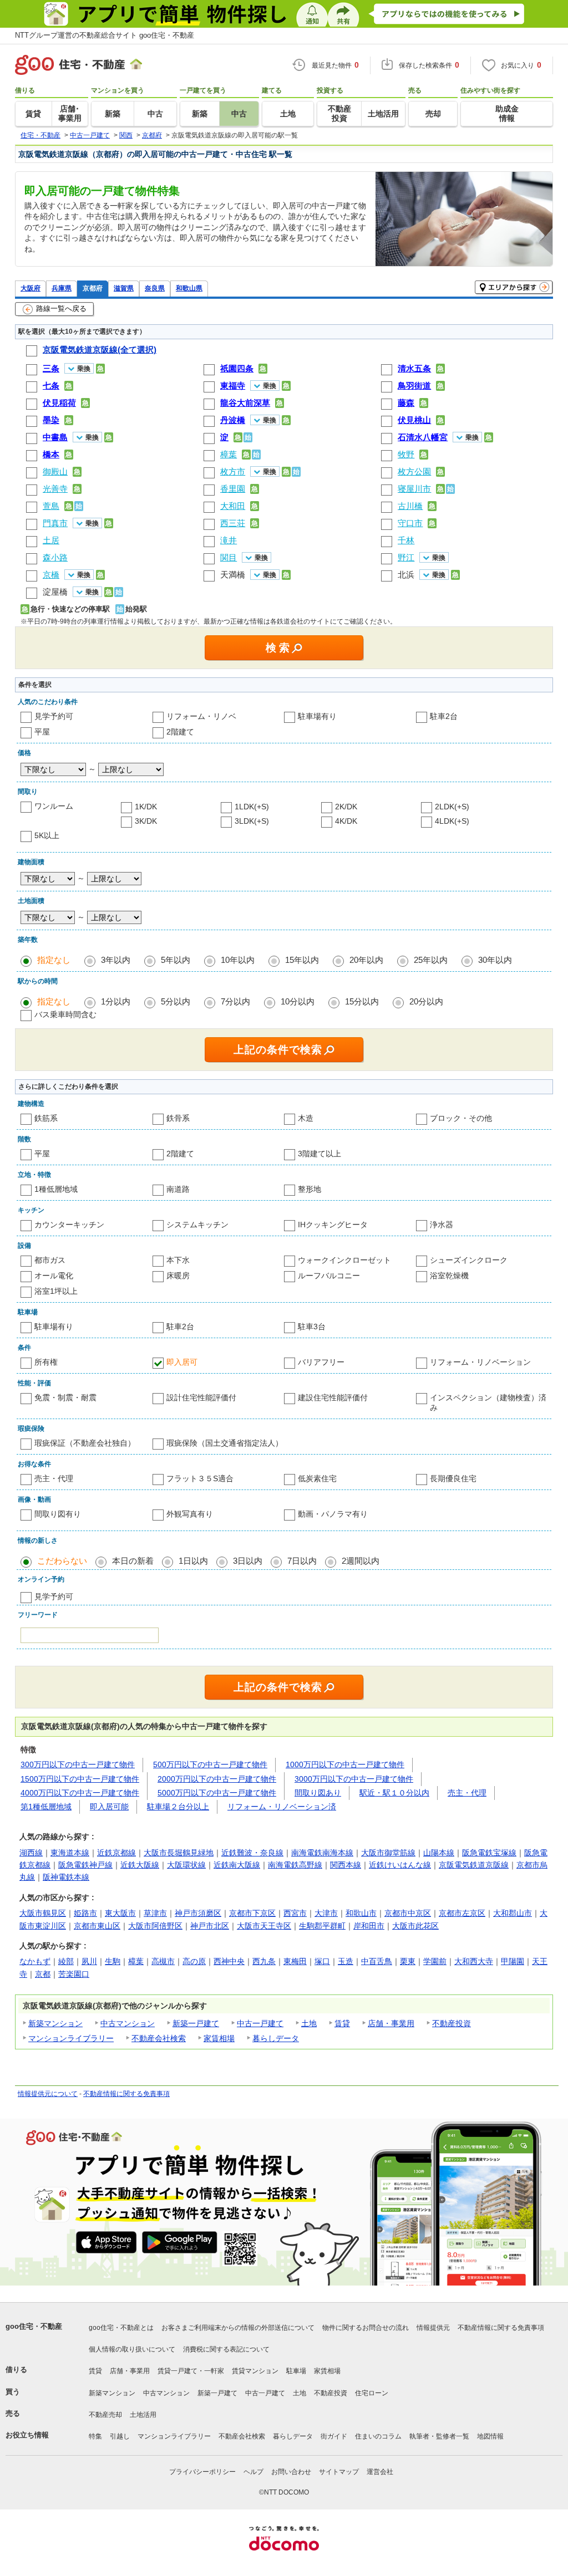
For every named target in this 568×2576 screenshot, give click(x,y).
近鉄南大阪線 (237, 1865)
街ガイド (334, 2436)
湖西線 (31, 1853)
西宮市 (295, 1913)
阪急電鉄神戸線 (85, 1865)
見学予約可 (54, 716)
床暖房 (178, 1276)
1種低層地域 (56, 1189)
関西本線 (346, 1865)
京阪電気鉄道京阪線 (474, 1865)
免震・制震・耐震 (65, 1397)
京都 (43, 1974)
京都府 (93, 288)
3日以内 (248, 1561)
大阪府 (31, 288)
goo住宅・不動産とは (121, 2328)
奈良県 (155, 288)
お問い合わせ (291, 2472)
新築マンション (55, 2023)
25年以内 (431, 960)
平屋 (42, 732)
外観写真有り (190, 1514)
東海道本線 (70, 1853)
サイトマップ (339, 2472)
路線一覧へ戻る (61, 308)
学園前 (435, 1961)
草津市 (155, 1913)
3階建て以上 (319, 1154)
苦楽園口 (74, 1974)
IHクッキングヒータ (333, 1225)
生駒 (113, 1961)
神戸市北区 (210, 1926)
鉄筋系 (46, 1118)
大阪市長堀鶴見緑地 (179, 1853)
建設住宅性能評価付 (333, 1397)
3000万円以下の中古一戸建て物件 (354, 1779)
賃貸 (342, 2023)
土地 (309, 2023)
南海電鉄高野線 (295, 1865)
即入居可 (182, 1362)
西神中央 (229, 1961)
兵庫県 (62, 288)
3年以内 (116, 960)
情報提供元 (433, 2328)
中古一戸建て (260, 2023)
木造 (306, 1118)
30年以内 (495, 960)
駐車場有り (317, 716)
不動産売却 (105, 2415)
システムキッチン (197, 1225)
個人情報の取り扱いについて (132, 2349)
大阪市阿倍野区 (155, 1926)
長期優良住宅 (453, 1478)
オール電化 (54, 1276)
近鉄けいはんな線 (400, 1865)
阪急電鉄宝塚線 (489, 1853)
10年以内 (238, 960)
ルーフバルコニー (329, 1276)
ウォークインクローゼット (344, 1260)
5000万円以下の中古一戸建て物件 (217, 1793)
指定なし (54, 960)
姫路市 (85, 1913)
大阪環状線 (186, 1865)
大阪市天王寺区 (264, 1926)
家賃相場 (219, 2038)
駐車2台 (444, 716)
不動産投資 (452, 2023)
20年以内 (366, 960)
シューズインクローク (469, 1260)
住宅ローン (372, 2393)
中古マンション (128, 2023)
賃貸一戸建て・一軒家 (191, 2371)
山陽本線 (439, 1853)
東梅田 (295, 1961)
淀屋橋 (55, 592)
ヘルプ (253, 2472)
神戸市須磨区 (198, 1913)
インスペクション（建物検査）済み (488, 1402)
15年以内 (302, 960)
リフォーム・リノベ (201, 716)
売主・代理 (54, 1478)
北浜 (406, 575)
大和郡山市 (513, 1913)
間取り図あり (318, 1793)
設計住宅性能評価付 (201, 1397)
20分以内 (426, 1001)
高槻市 (163, 1961)
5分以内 (176, 1001)
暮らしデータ (276, 2038)
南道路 (178, 1189)
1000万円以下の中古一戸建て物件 (345, 1764)
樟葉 (136, 1961)
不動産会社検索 (159, 2038)
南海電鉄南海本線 (322, 1853)
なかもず (35, 1961)
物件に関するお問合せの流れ (366, 2328)
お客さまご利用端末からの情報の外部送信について (238, 2328)
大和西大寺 (474, 1961)
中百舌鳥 (377, 1961)
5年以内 (176, 960)
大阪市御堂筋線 (388, 1853)
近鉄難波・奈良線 (252, 1853)
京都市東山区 (97, 1926)
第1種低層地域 (46, 1807)
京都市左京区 (462, 1913)
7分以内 (235, 1001)
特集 (95, 2436)
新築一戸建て (196, 2023)
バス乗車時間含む (65, 1014)
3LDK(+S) (252, 821)
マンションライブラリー (71, 2038)
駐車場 (296, 2371)
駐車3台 (312, 1327)
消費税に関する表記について (226, 2349)
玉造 (346, 1961)
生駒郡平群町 (322, 1926)
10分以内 (298, 1001)
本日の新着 (133, 1561)
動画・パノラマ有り (333, 1514)
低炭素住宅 (317, 1478)
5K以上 (47, 835)
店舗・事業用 (391, 2023)
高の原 (194, 1961)
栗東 (408, 1961)
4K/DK (346, 821)
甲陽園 (513, 1961)
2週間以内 (361, 1561)
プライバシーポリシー (202, 2472)
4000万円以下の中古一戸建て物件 (80, 1793)
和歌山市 (361, 1913)
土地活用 (143, 2415)
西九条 (264, 1961)
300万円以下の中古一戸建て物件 (78, 1764)
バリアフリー (321, 1362)
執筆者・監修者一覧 (439, 2436)
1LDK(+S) (252, 807)
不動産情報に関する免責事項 (126, 2094)
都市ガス (50, 1260)
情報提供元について (48, 2094)
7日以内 (302, 1561)
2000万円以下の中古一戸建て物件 (217, 1779)
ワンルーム (54, 806)
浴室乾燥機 (449, 1276)
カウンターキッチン (69, 1225)
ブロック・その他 (461, 1118)
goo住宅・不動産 (34, 2326)
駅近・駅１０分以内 (394, 1793)
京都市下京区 (252, 1913)
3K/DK (146, 821)
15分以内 (362, 1001)
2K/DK (346, 807)
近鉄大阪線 (140, 1865)
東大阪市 (120, 1913)
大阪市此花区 (415, 1926)
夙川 (89, 1961)
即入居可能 (109, 1807)
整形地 (310, 1189)
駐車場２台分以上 (178, 1807)
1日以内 (193, 1561)
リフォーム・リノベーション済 (282, 1807)
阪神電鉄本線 (66, 1877)
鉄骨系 (178, 1118)
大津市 (326, 1913)
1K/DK (146, 807)
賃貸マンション (255, 2371)
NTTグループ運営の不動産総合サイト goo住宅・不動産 (105, 35)
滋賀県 (124, 288)
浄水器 (442, 1225)
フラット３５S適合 (200, 1478)
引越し (120, 2436)
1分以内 (116, 1001)
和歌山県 (189, 288)
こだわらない (62, 1561)
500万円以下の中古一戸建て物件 (210, 1764)
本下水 (178, 1260)
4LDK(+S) (452, 821)
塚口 (322, 1961)
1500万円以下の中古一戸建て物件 (80, 1779)
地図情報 (490, 2436)
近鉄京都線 (116, 1853)
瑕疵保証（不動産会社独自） (85, 1443)
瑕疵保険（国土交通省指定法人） (225, 1443)
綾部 (66, 1961)
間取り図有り (58, 1514)
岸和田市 (369, 1926)
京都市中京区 (408, 1913)
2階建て (180, 732)
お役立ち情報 (27, 2435)
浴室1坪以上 (56, 1291)
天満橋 (233, 575)
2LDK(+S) (452, 807)
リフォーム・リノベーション (480, 1362)
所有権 (46, 1362)
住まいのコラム (378, 2436)
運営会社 (380, 2472)
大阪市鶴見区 (43, 1913)
